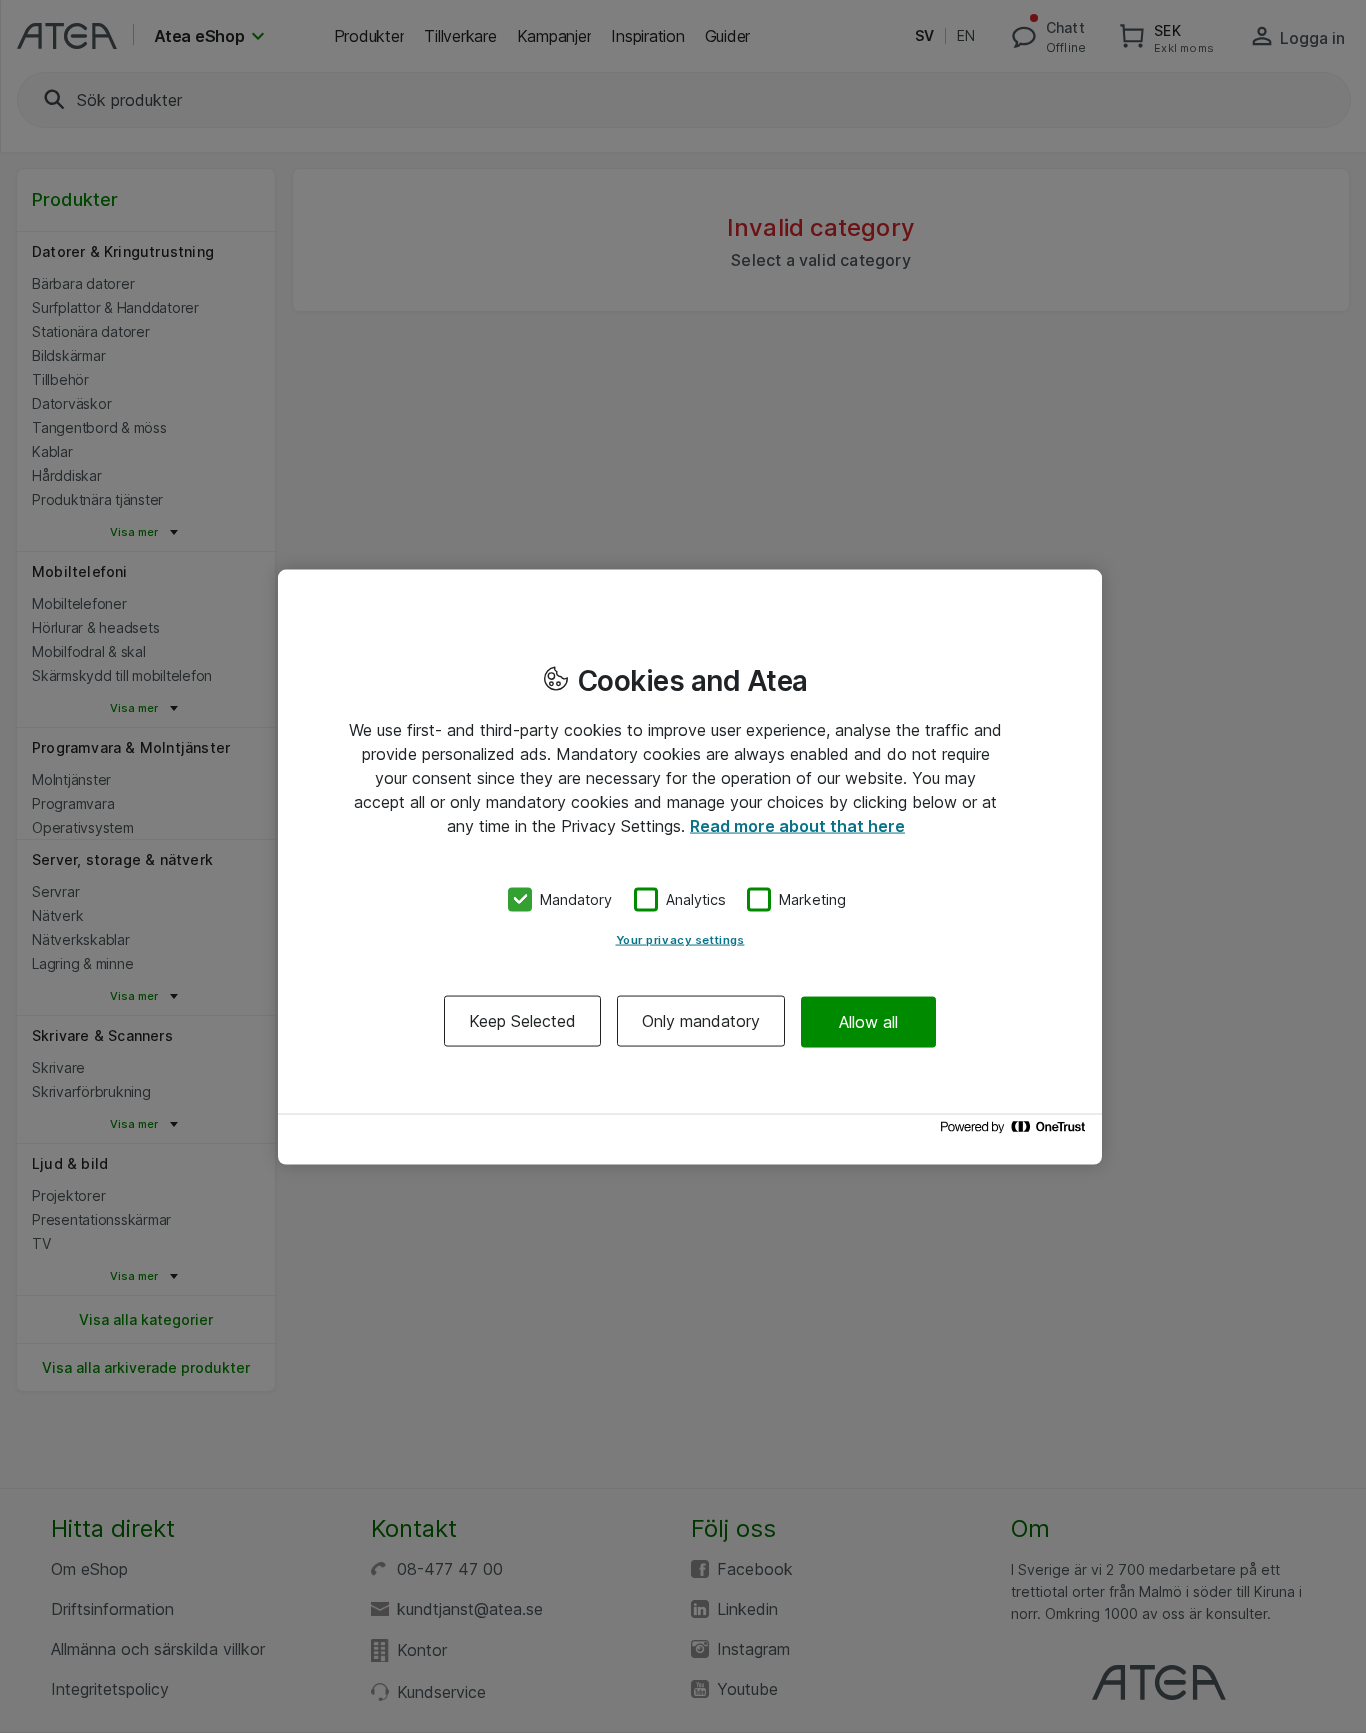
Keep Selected (522, 1021)
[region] (690, 866)
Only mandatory (701, 1021)
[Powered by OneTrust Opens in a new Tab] (1016, 1131)
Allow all (868, 1021)
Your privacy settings (680, 940)
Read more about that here (797, 825)
